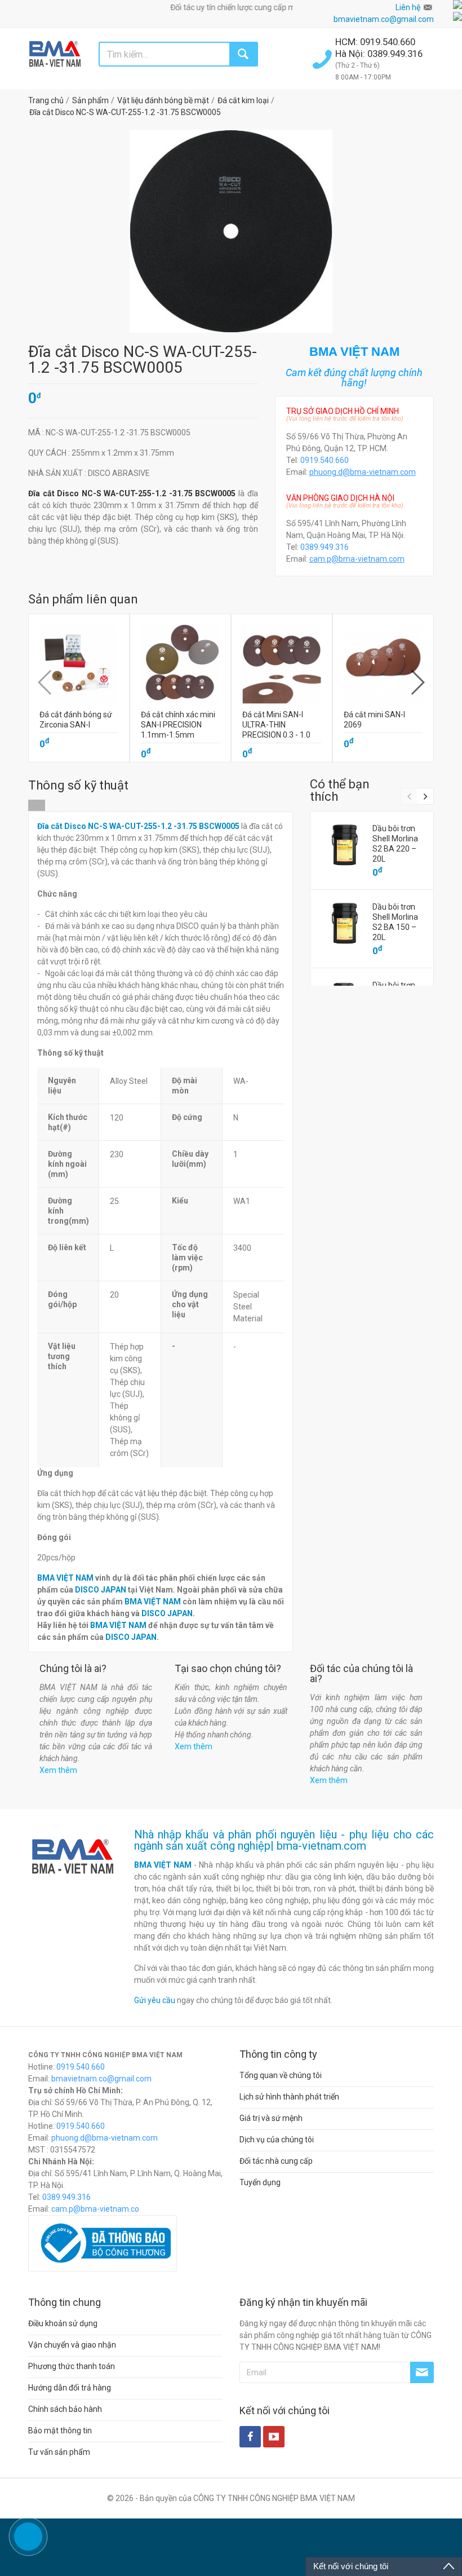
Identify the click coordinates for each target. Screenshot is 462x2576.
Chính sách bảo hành (65, 2409)
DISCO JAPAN (101, 1590)
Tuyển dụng (260, 2182)
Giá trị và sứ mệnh (271, 2118)
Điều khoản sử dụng (63, 2323)
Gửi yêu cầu (155, 2000)
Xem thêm (58, 1770)
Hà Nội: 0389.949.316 (379, 54)
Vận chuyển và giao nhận (72, 2345)
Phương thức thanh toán (72, 2366)
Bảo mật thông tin (60, 2431)
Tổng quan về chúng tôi (281, 2075)
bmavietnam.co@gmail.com (384, 19)
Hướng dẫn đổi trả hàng (70, 2388)
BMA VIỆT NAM (65, 1578)
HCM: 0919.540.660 (376, 42)
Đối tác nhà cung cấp (276, 2161)
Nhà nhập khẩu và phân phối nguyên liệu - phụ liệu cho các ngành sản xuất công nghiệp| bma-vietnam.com (284, 1840)
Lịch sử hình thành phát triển (289, 2097)
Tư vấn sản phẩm (59, 2452)
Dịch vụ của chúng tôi (277, 2140)
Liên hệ (408, 7)
